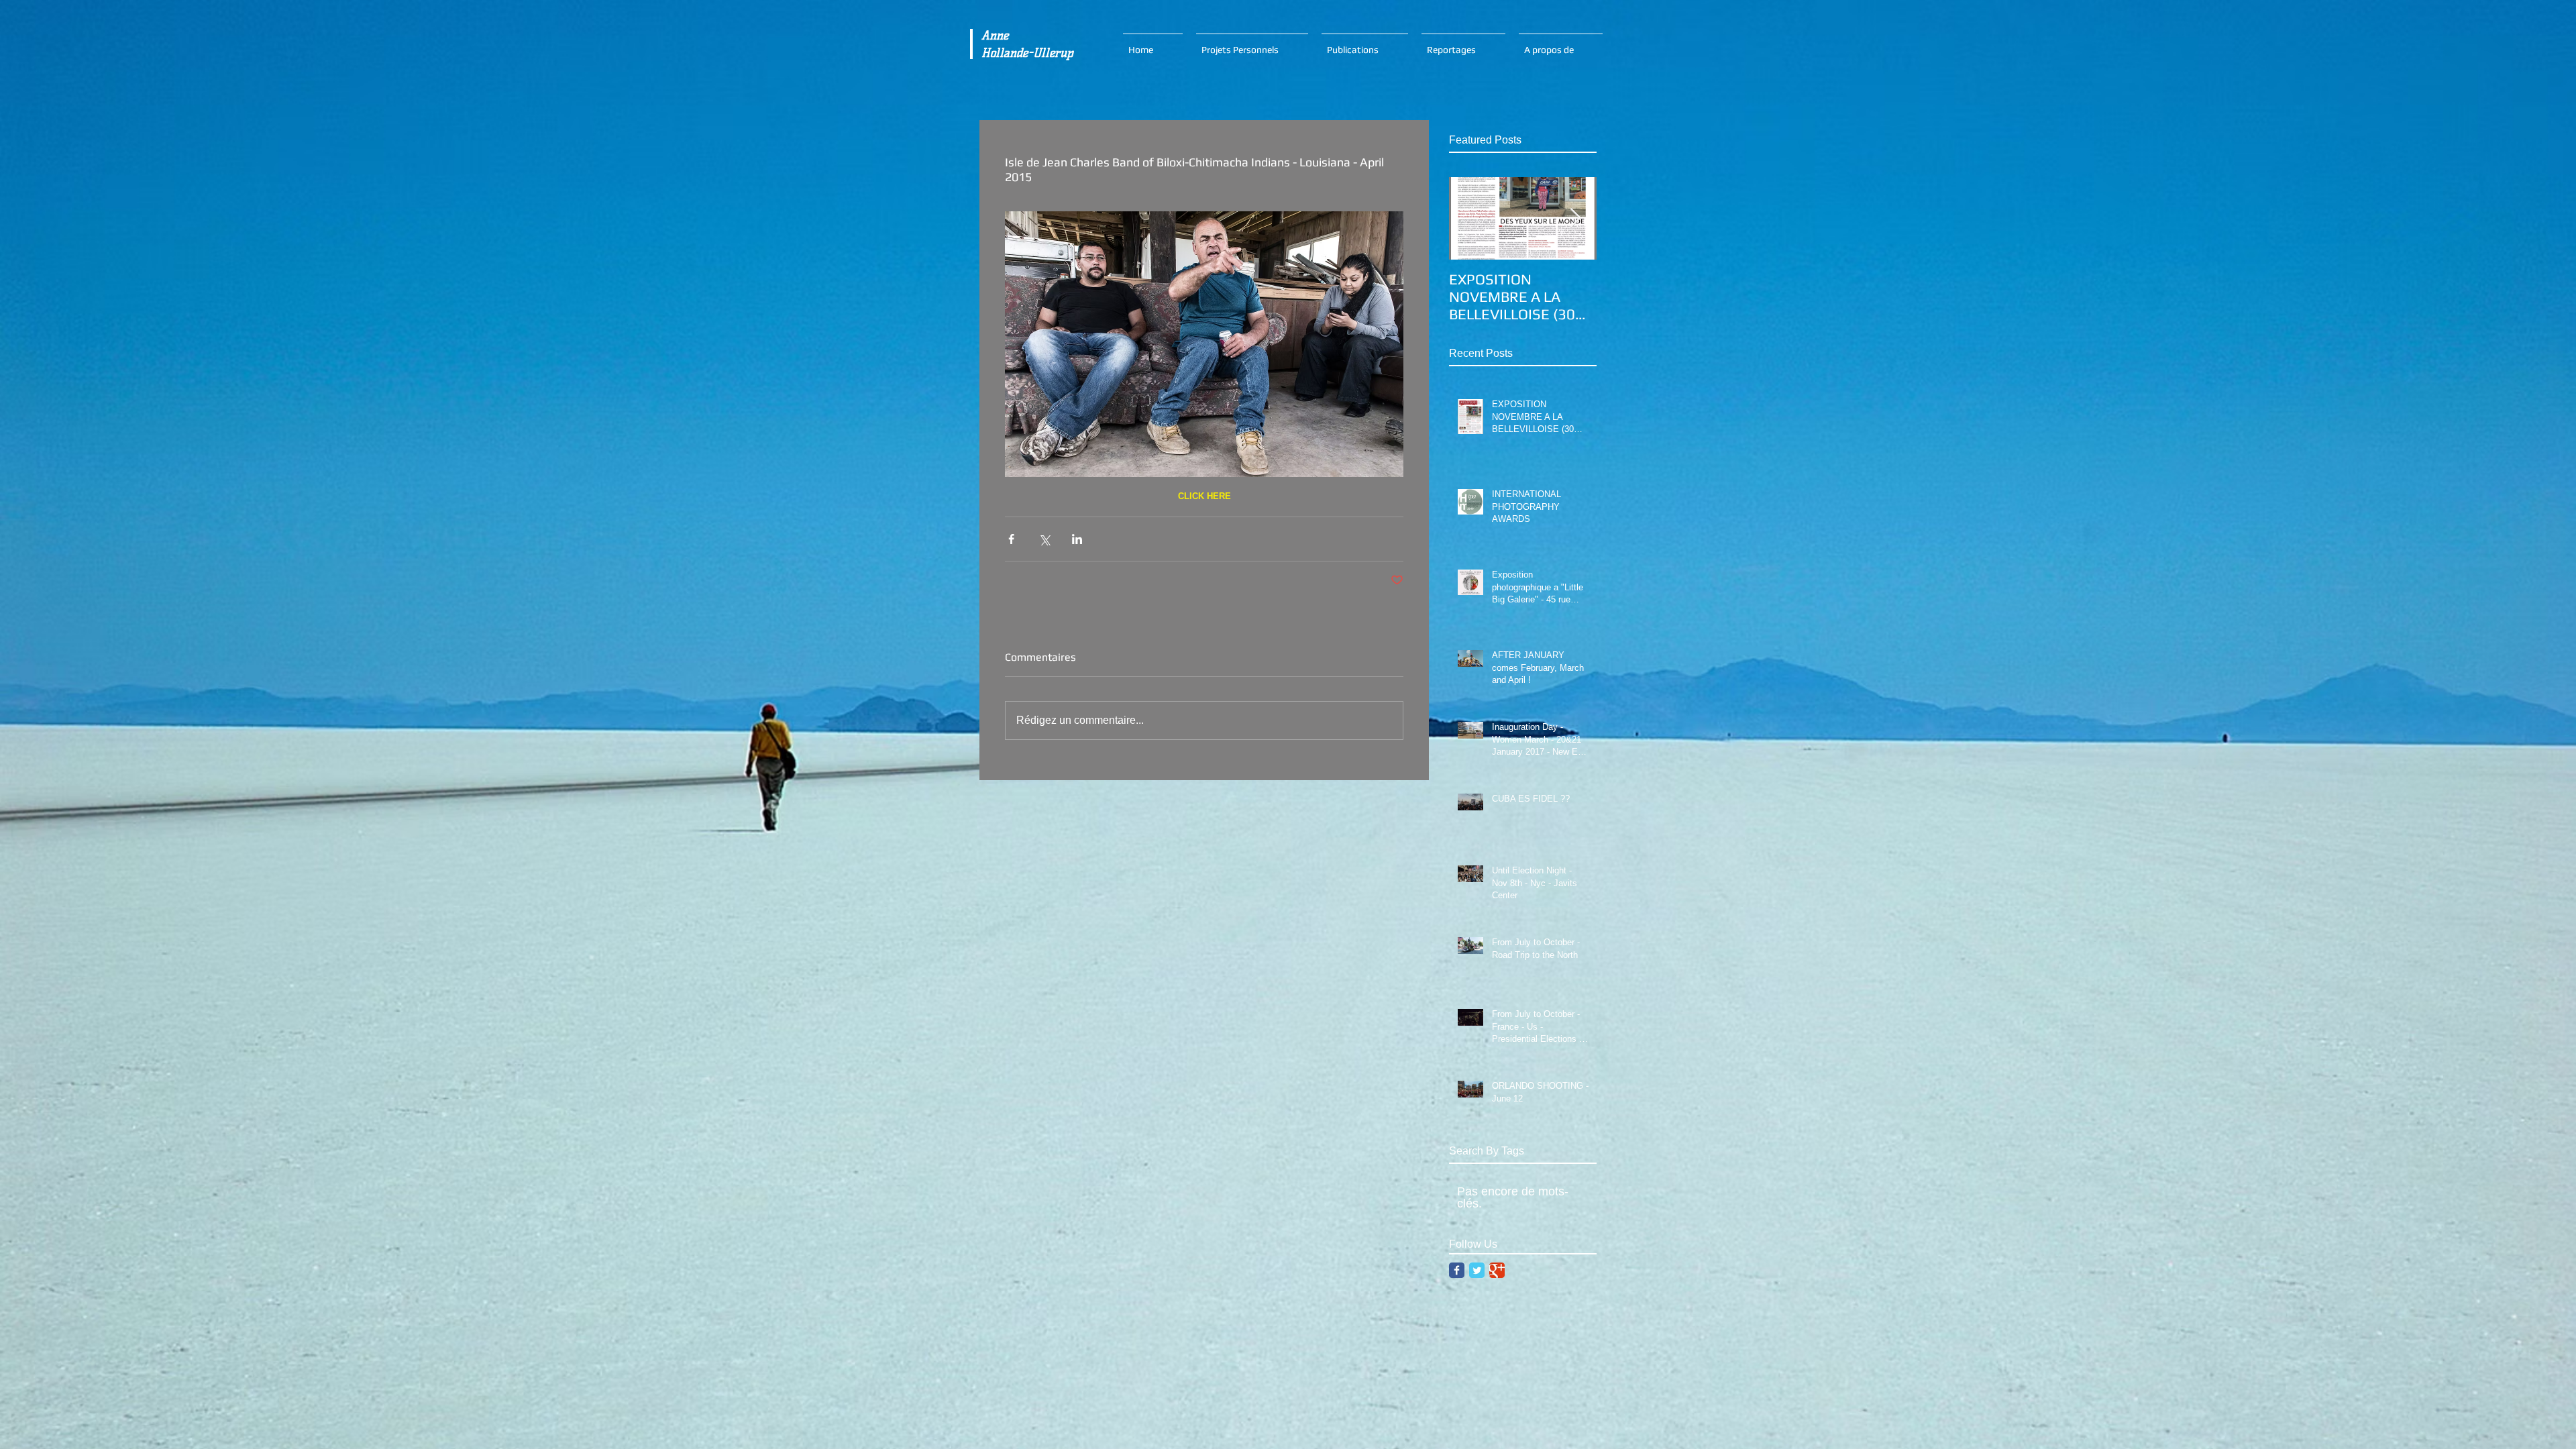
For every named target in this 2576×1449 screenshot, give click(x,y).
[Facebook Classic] (1457, 1270)
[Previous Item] (1470, 218)
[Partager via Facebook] (1011, 539)
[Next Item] (1575, 218)
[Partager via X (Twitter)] (1044, 539)
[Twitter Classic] (1477, 1270)
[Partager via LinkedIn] (1077, 539)
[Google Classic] (1497, 1270)
